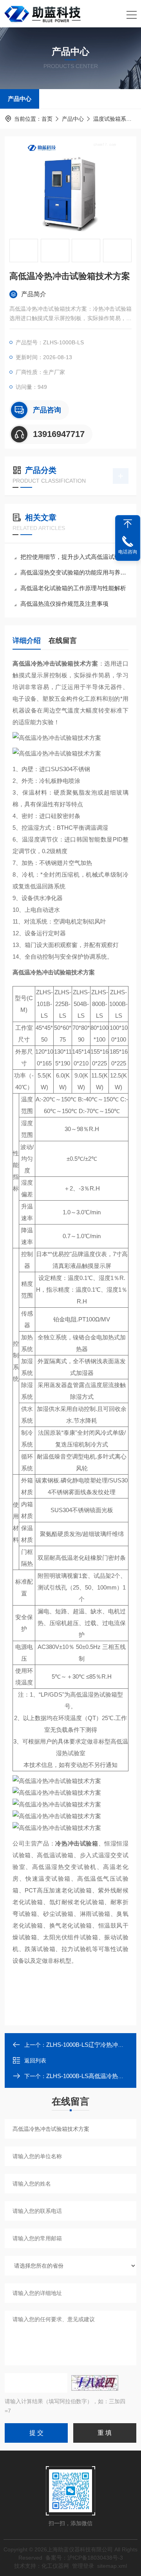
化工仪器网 (55, 2566)
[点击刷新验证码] (95, 2383)
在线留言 (63, 641)
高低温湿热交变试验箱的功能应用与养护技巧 (74, 572)
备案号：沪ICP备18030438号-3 (84, 2558)
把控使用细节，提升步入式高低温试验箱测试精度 (74, 557)
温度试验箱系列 (112, 119)
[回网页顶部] (128, 524)
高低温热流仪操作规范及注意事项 (64, 604)
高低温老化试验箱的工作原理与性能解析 (73, 588)
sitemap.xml (112, 2566)
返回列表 (35, 2060)
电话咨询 (128, 552)
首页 (47, 119)
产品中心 (20, 99)
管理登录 (83, 2566)
